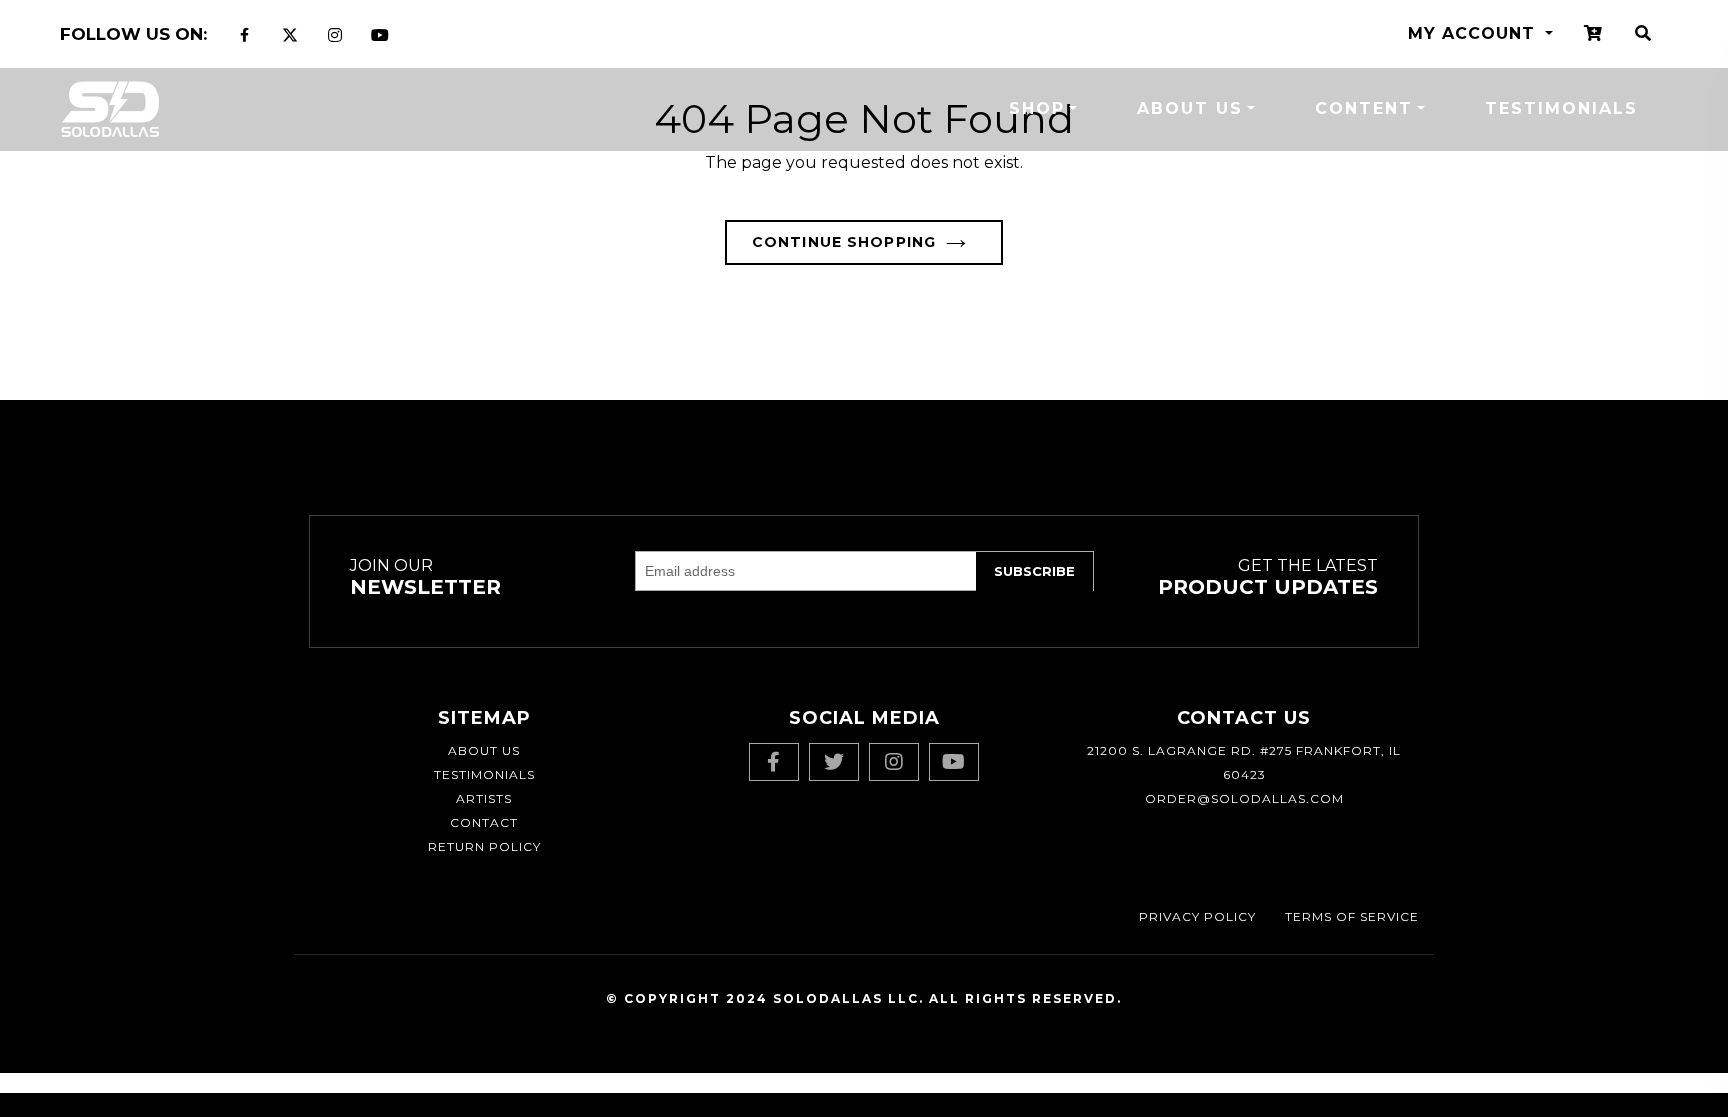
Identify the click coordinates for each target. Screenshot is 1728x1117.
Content (1364, 108)
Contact (484, 822)
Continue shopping (844, 242)
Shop (1037, 108)
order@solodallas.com (1244, 798)
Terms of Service (1352, 916)
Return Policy (484, 846)
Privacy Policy (1197, 916)
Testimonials (1561, 108)
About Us (1190, 108)
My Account (1474, 33)
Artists (484, 798)
